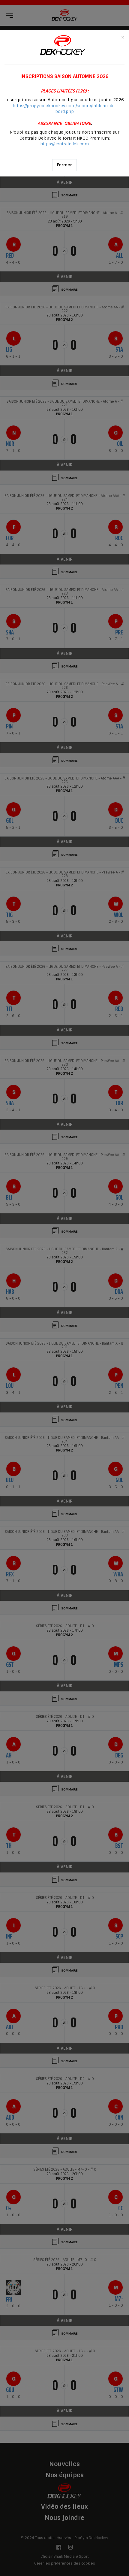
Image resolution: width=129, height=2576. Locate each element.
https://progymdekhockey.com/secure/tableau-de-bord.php (65, 109)
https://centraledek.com (64, 144)
